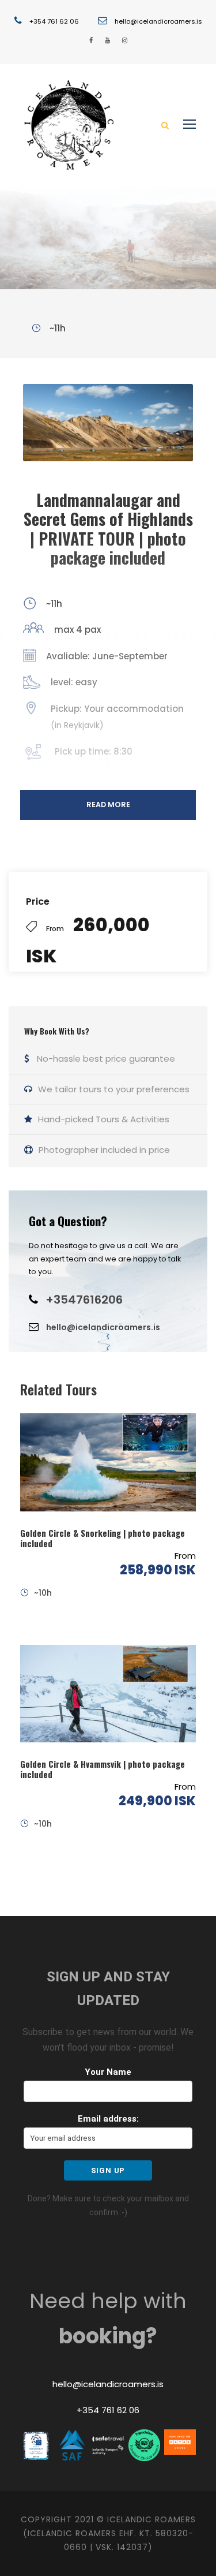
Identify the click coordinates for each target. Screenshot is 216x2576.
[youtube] (107, 40)
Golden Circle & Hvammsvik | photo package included (103, 1769)
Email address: (108, 2119)
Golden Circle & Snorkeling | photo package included (103, 1538)
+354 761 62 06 (54, 21)
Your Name (108, 2072)
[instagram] (125, 40)
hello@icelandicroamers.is (158, 21)
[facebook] (91, 40)
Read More (108, 804)
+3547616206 (84, 1300)
